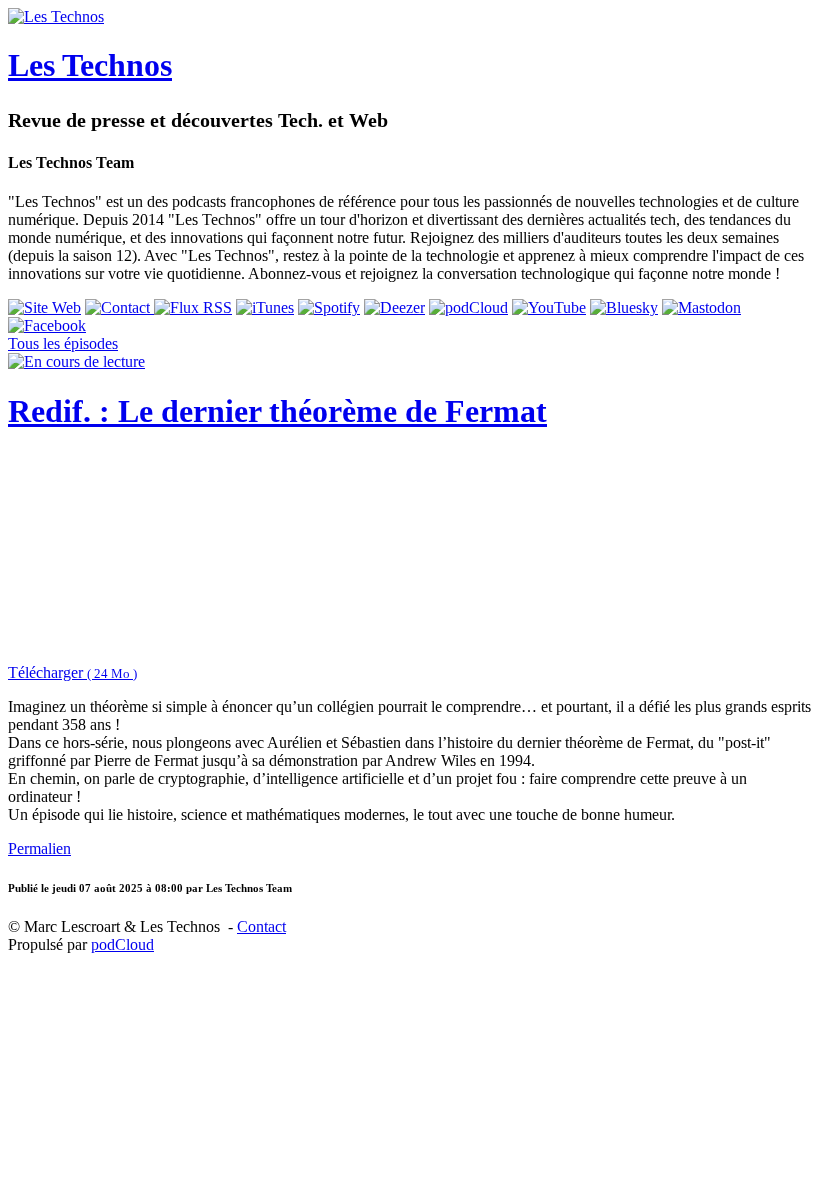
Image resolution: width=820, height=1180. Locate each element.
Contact (261, 926)
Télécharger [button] (72, 672)
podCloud (122, 944)
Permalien (39, 848)
